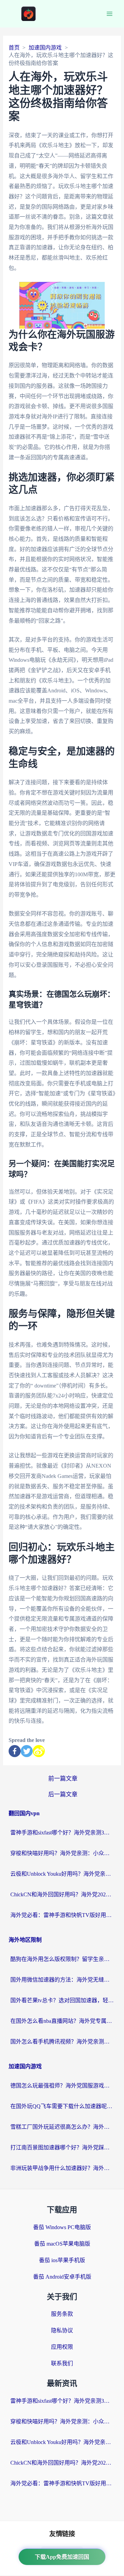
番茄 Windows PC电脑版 (62, 2227)
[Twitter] (27, 1751)
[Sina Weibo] (39, 1751)
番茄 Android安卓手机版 (62, 2277)
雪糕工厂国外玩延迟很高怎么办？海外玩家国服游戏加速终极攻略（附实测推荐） (62, 2127)
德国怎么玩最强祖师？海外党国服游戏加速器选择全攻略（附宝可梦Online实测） (62, 2086)
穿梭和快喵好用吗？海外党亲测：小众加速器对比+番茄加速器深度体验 (62, 1853)
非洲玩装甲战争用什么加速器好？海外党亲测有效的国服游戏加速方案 (62, 2168)
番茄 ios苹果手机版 (62, 2260)
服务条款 (62, 2314)
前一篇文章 (63, 1779)
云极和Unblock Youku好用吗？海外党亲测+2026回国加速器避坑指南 (62, 1874)
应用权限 (62, 2347)
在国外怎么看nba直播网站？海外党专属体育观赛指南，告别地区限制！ (62, 2021)
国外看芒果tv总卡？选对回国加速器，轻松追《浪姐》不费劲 (62, 2000)
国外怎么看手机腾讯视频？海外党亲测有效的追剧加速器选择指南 (62, 2042)
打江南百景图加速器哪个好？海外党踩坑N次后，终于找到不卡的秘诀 (62, 2147)
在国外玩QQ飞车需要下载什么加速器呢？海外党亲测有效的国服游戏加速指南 (62, 2106)
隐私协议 (62, 2330)
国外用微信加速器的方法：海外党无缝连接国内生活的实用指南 (62, 1980)
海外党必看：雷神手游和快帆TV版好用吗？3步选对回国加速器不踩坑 (62, 1915)
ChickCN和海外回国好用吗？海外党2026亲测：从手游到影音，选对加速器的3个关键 (62, 1894)
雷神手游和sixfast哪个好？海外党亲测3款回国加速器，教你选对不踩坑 (62, 1833)
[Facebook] (15, 1751)
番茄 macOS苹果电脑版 (62, 2244)
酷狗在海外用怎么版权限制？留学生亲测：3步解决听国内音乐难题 (62, 1959)
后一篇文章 (63, 1794)
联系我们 (62, 2363)
